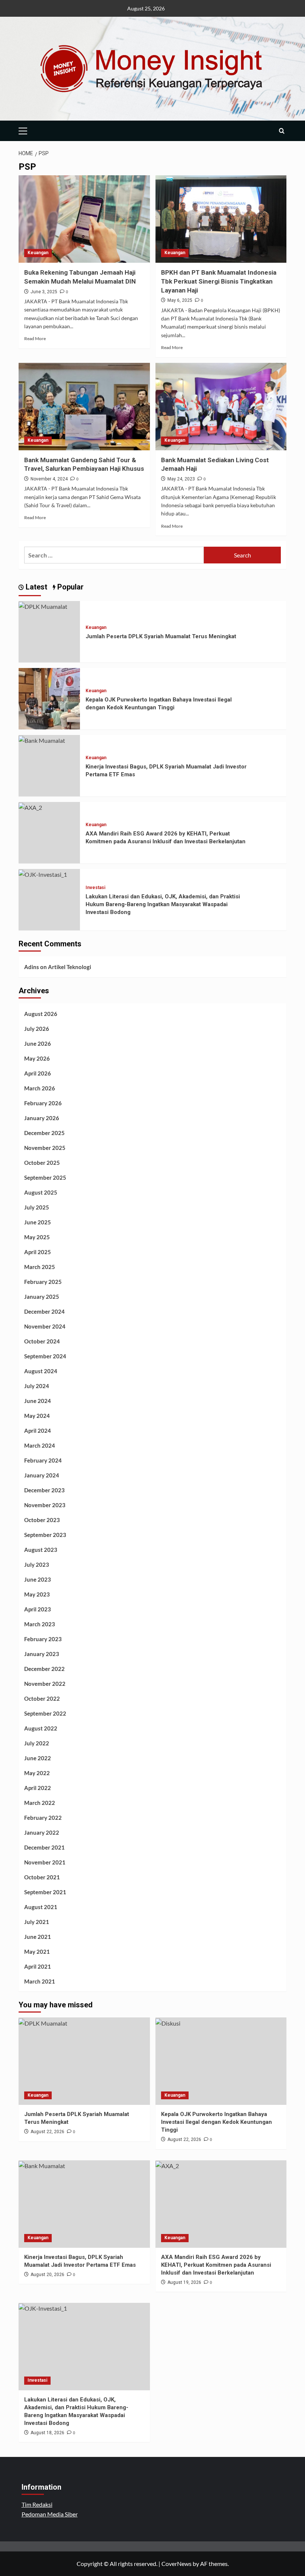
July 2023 (37, 1565)
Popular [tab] (70, 587)
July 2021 (37, 1922)
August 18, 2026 (47, 2433)
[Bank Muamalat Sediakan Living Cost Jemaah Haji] (221, 407)
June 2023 (38, 1579)
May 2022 (37, 1773)
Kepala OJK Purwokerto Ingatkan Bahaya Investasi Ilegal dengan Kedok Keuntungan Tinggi (216, 2122)
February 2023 (43, 1639)
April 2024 (38, 1431)
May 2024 (37, 1416)
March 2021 (40, 1981)
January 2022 (42, 1832)
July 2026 (37, 1029)
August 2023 (41, 1550)
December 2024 (44, 1311)
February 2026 (43, 1103)
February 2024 (43, 1460)
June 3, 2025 (44, 292)
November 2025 (45, 1148)
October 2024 (42, 1341)
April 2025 (38, 1252)
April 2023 (38, 1609)
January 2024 (42, 1475)
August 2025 (41, 1192)
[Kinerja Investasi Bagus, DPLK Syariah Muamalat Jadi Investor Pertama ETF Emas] (42, 740)
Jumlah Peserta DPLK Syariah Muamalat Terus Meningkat (161, 636)
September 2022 (45, 1713)
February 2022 (43, 1818)
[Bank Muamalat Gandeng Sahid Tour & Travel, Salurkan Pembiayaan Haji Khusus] (84, 407)
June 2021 (38, 1937)
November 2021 (45, 1862)
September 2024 (45, 1356)
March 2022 (40, 1803)
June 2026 (38, 1043)
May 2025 (37, 1237)
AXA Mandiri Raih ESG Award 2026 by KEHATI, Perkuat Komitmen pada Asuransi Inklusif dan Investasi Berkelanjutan (216, 2265)
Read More (35, 338)
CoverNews (176, 2564)
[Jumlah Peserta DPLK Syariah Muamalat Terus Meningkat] (43, 606)
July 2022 (37, 1743)
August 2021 (41, 1907)
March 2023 (40, 1624)
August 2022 (41, 1728)
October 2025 (42, 1163)
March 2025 (40, 1267)
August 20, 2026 (47, 2275)
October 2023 (42, 1520)
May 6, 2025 (180, 300)
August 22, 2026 (47, 2132)
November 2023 (45, 1505)
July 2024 (37, 1386)
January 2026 (42, 1118)
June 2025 (38, 1222)
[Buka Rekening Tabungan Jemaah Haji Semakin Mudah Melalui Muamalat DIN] (84, 219)
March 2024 (40, 1445)
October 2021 (42, 1877)
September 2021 (45, 1892)
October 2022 (42, 1698)
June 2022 (38, 1758)
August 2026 (41, 1014)
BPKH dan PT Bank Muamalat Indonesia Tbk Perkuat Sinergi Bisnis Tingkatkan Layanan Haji (219, 281)
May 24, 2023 (181, 479)
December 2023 (44, 1490)
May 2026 (37, 1058)
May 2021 (37, 1952)
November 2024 (45, 1326)
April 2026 (38, 1073)
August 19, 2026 (184, 2282)
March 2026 (40, 1088)
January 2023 (42, 1654)
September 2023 (45, 1535)
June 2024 (38, 1401)
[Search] (282, 131)
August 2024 (41, 1371)
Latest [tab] (36, 587)
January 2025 (42, 1297)
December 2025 (44, 1133)
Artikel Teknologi (70, 967)
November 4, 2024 (49, 479)
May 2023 (37, 1594)
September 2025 (45, 1177)
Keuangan (38, 253)
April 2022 (38, 1788)
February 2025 (43, 1282)
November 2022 (45, 1684)
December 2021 (44, 1847)
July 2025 (37, 1207)
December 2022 (44, 1669)
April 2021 (38, 1966)
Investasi (95, 888)
